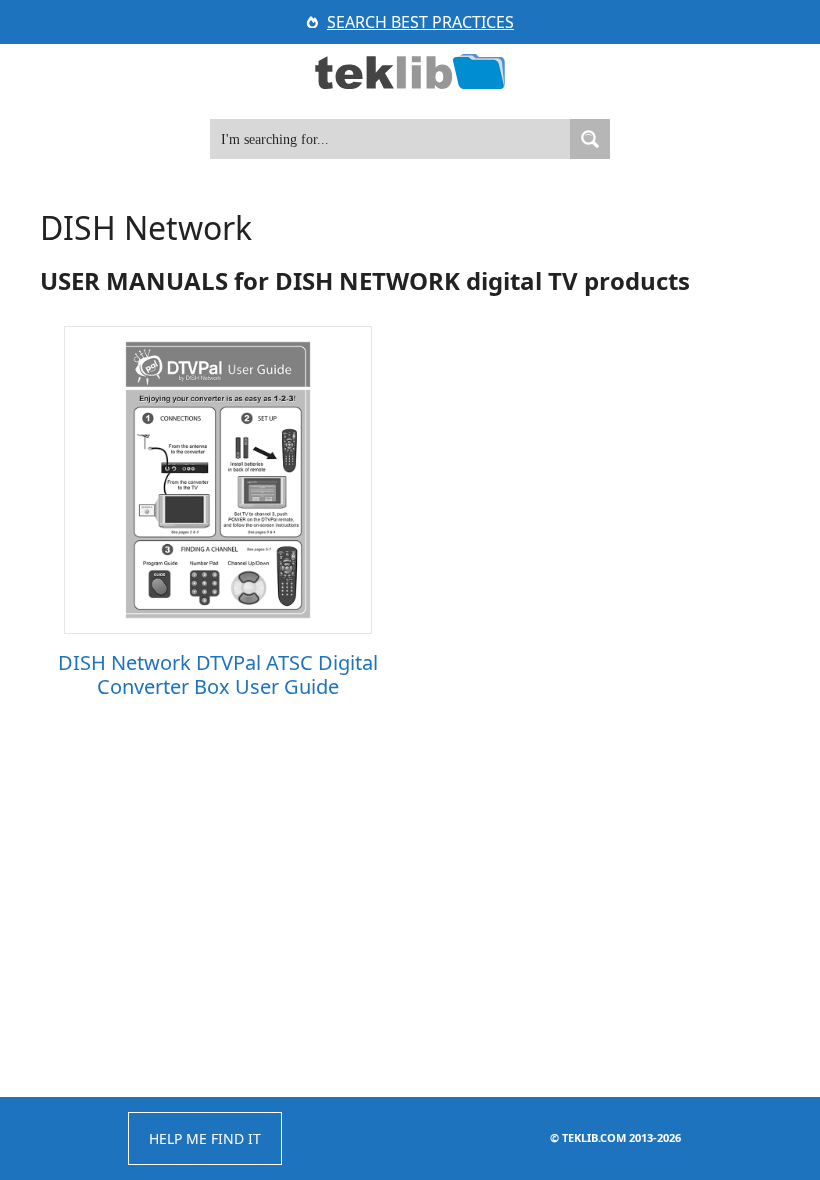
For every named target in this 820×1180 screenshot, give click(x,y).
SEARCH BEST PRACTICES (420, 22)
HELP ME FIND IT (205, 1138)
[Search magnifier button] (590, 139)
